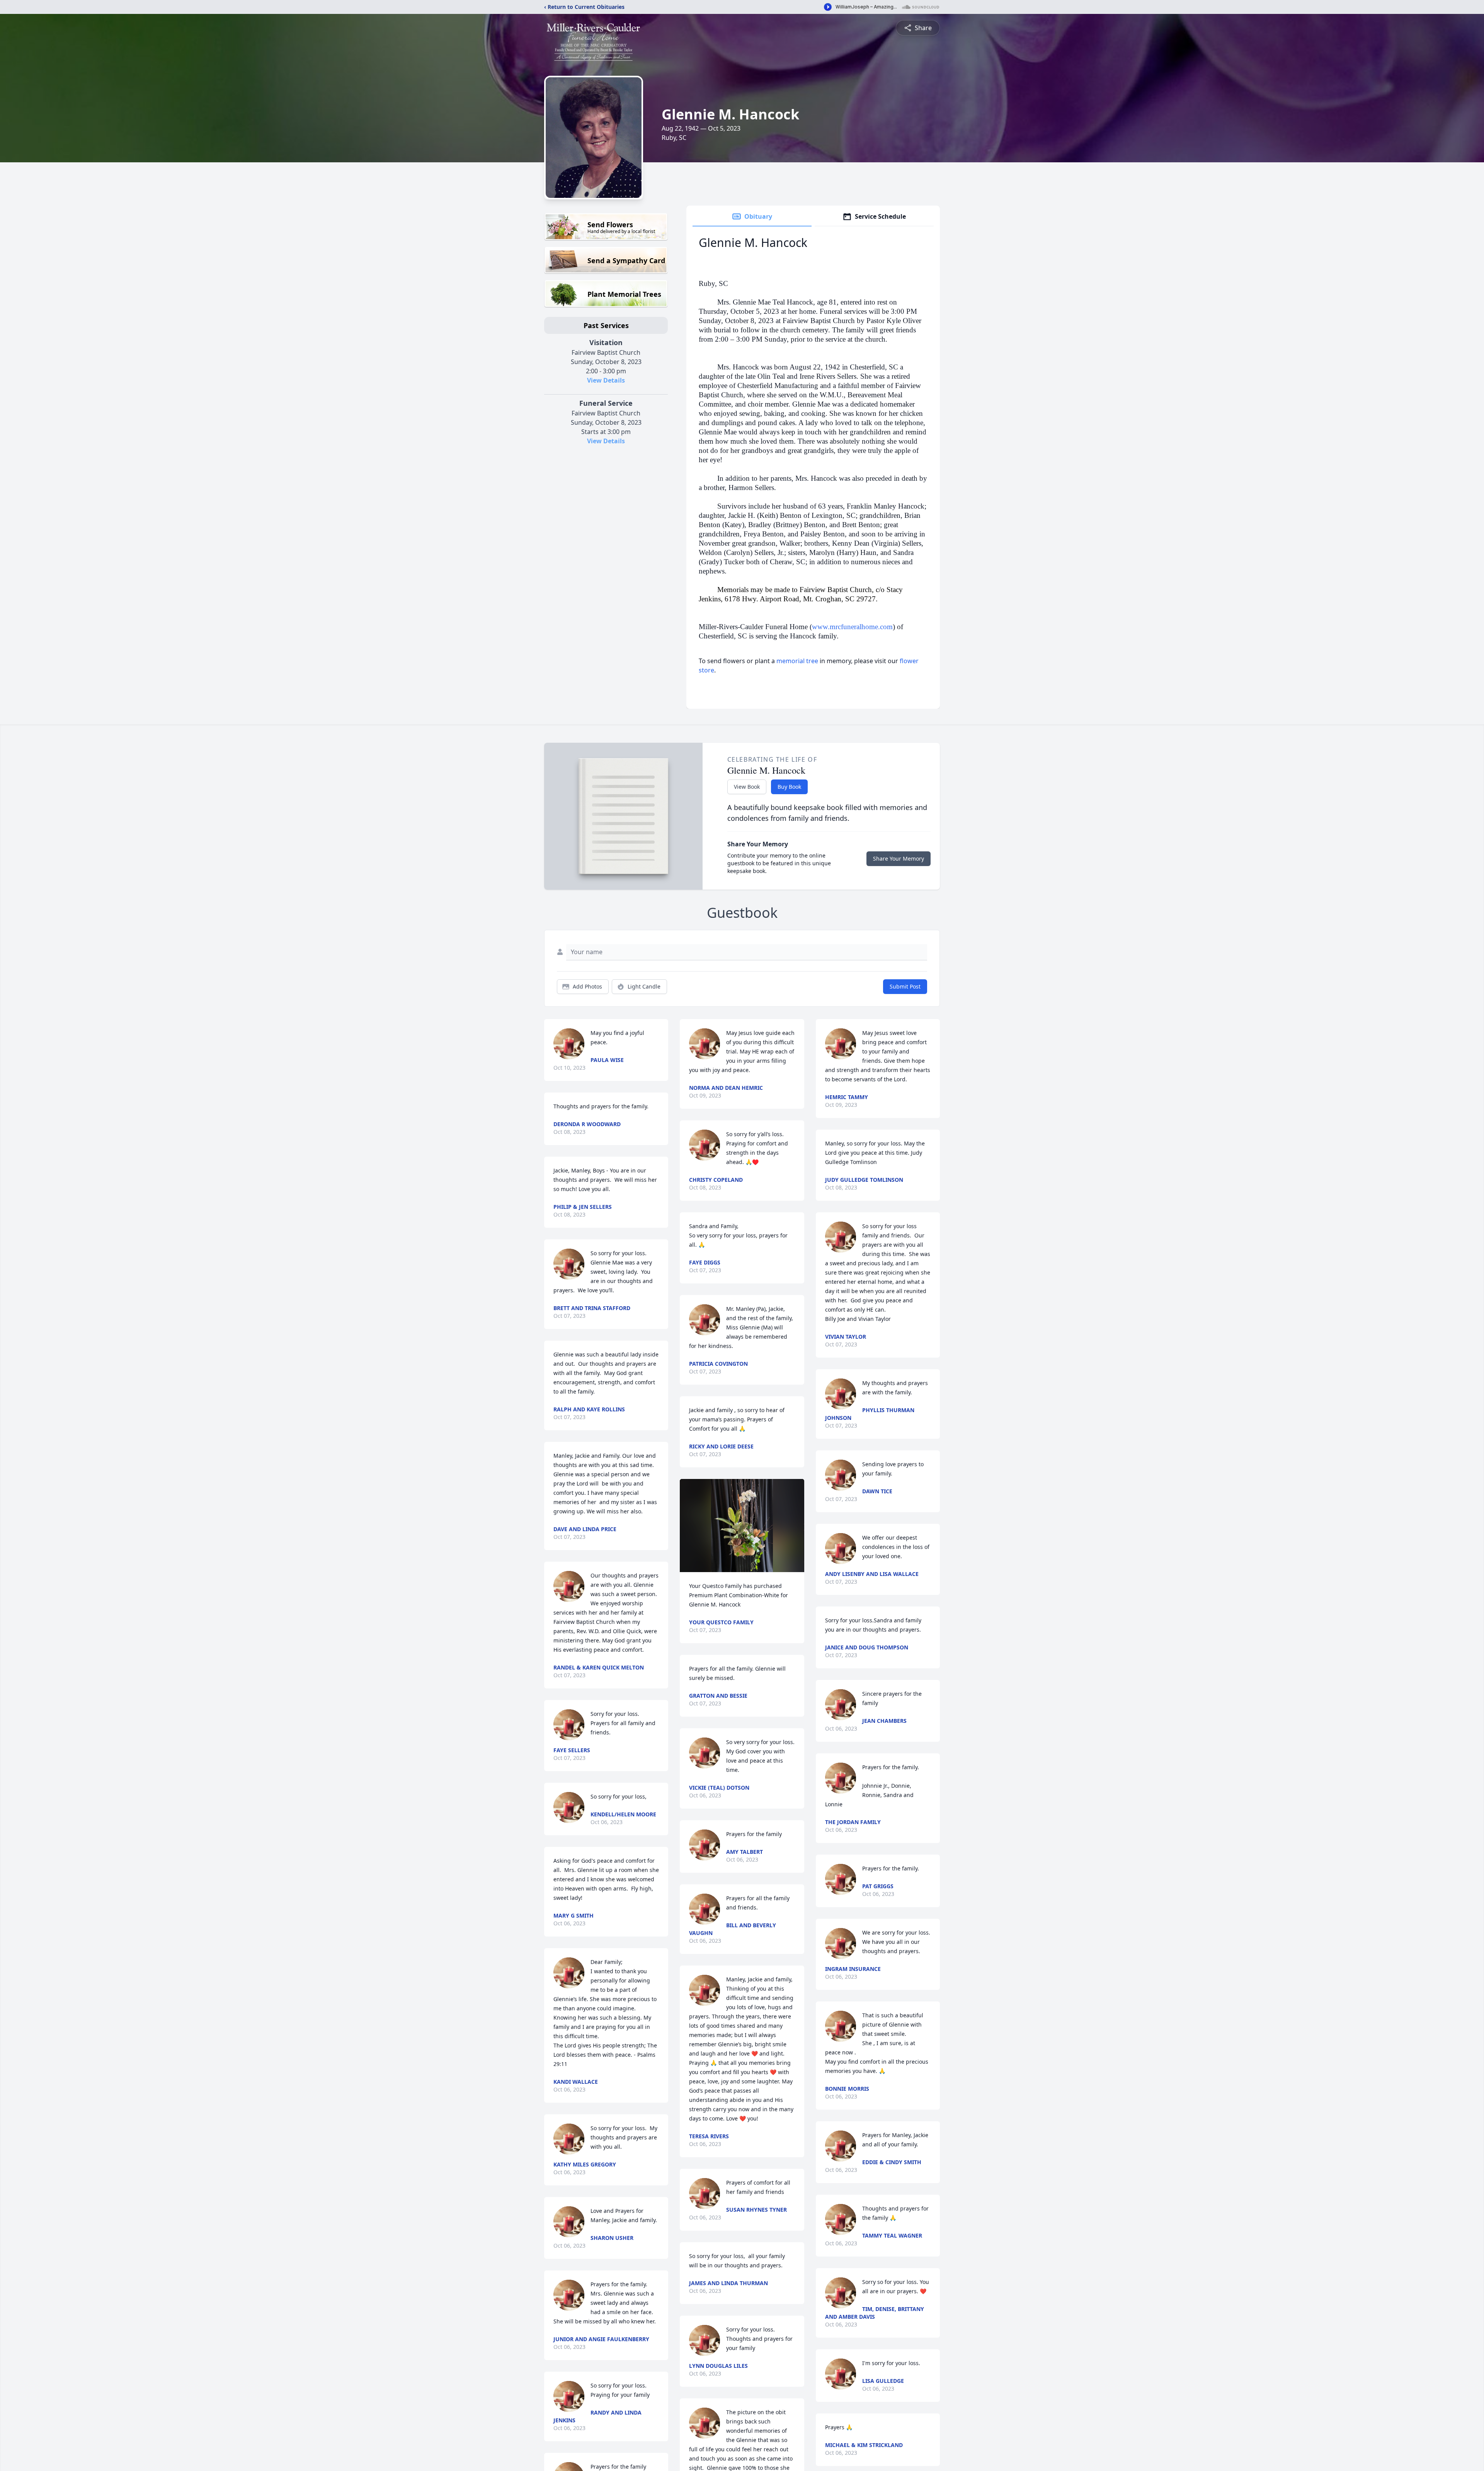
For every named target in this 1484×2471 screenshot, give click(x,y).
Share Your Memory (899, 859)
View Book (747, 787)
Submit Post (905, 986)
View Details (606, 380)
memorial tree (797, 661)
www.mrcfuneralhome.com (852, 627)
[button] (742, 1526)
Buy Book (789, 787)
